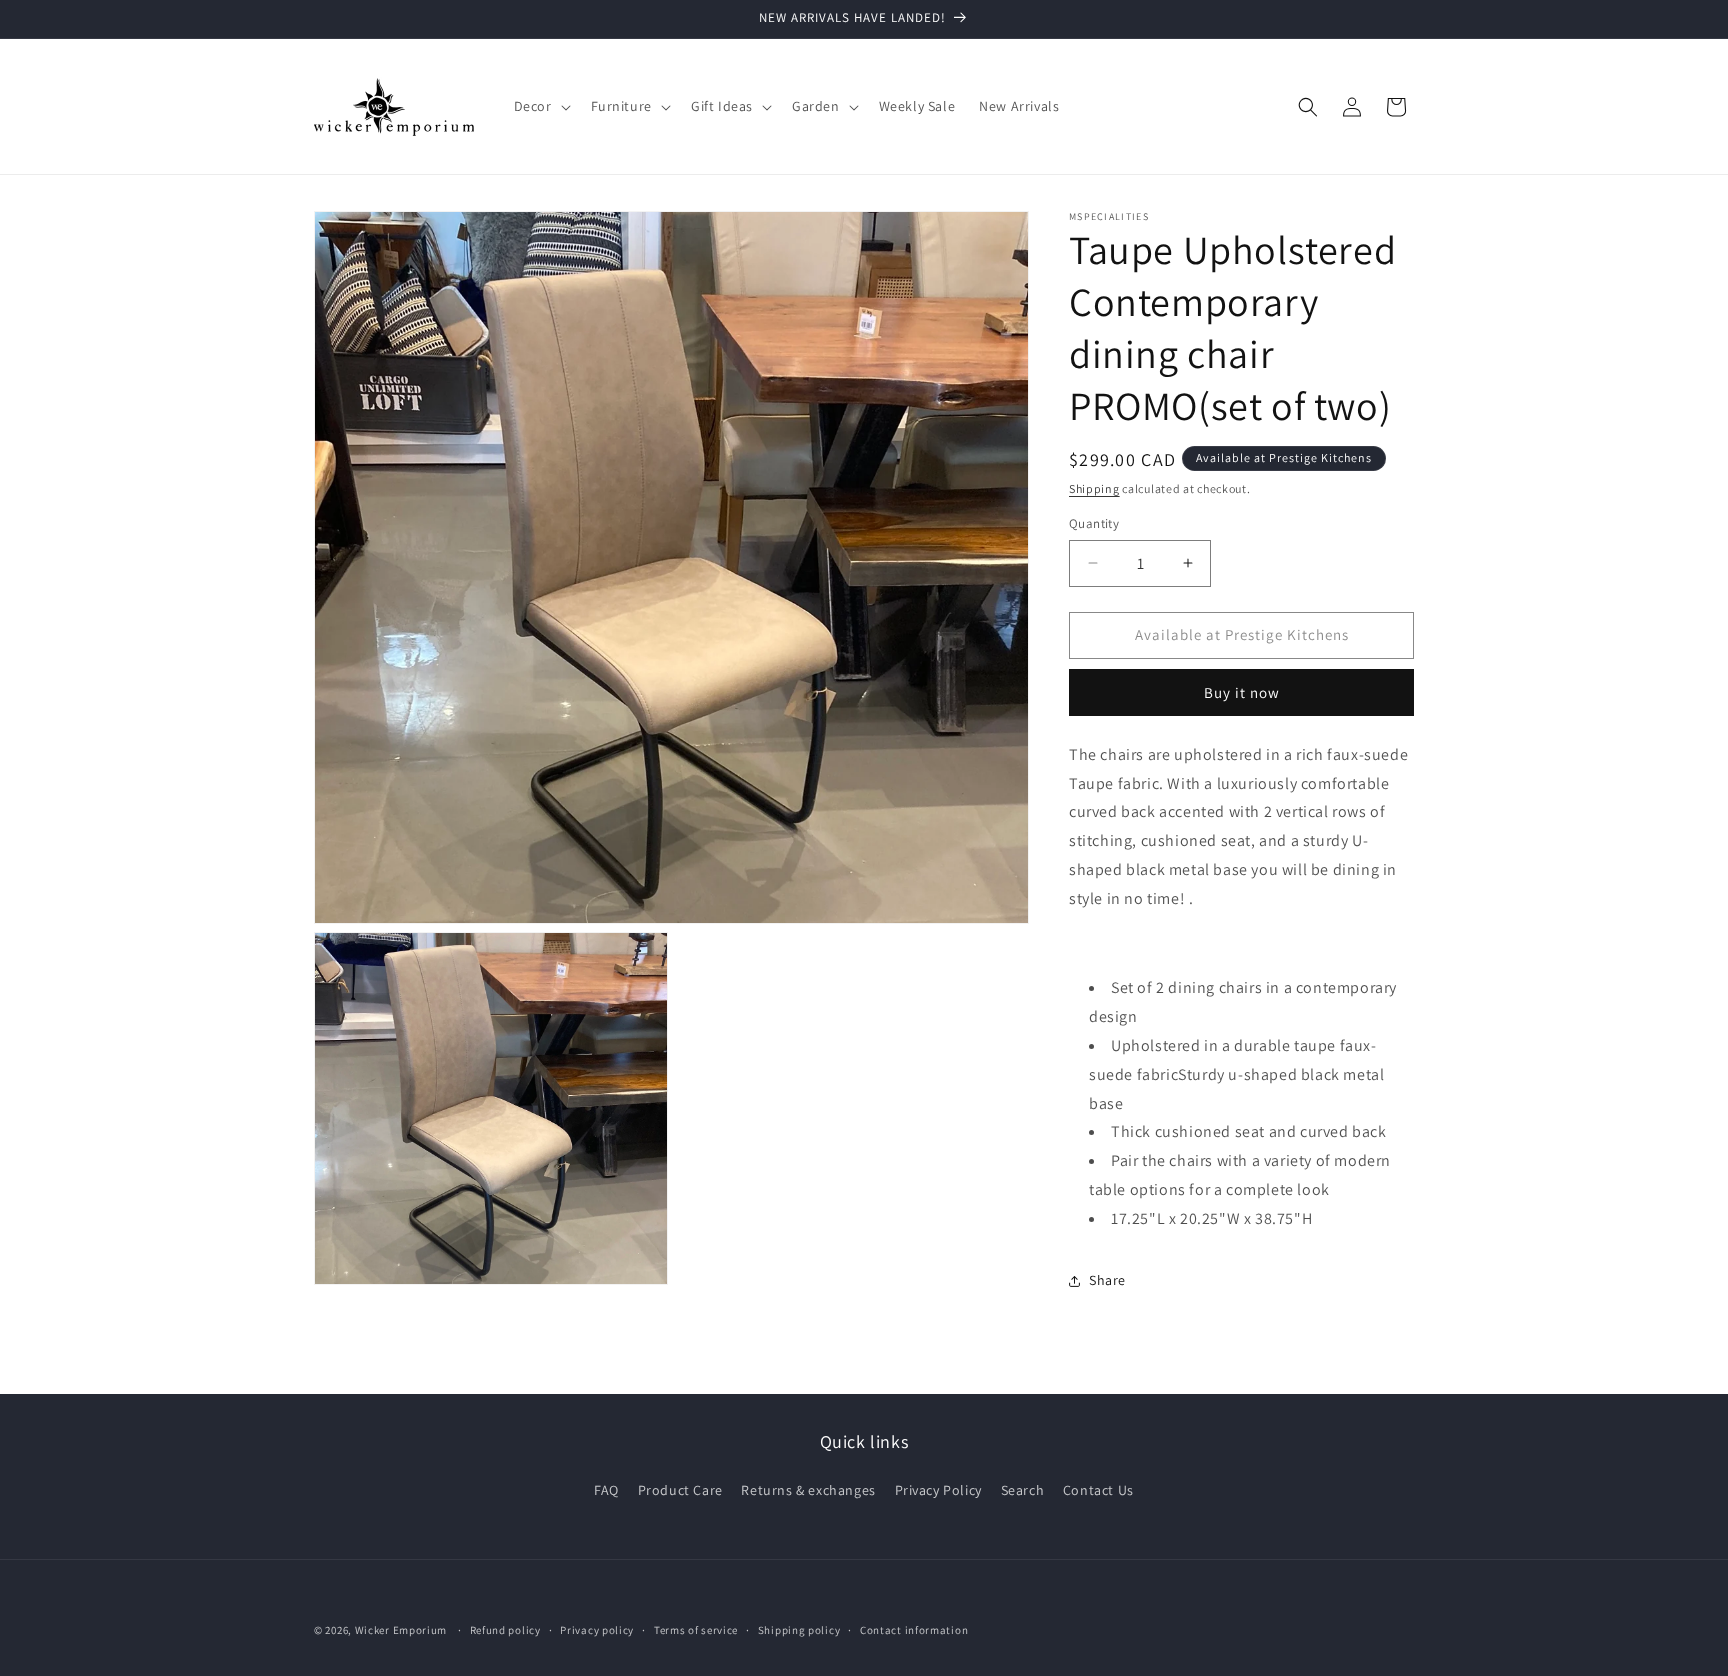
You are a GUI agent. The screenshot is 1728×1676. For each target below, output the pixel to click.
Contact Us (1098, 1490)
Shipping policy (799, 1629)
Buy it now (1242, 692)
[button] (540, 106)
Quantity (1094, 523)
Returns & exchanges (808, 1490)
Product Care (680, 1490)
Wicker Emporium (401, 1630)
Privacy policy (597, 1629)
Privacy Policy (938, 1490)
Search (1023, 1490)
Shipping (1094, 488)
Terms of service (696, 1629)
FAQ (606, 1490)
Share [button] (1107, 1280)
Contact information (914, 1629)
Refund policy (505, 1629)
